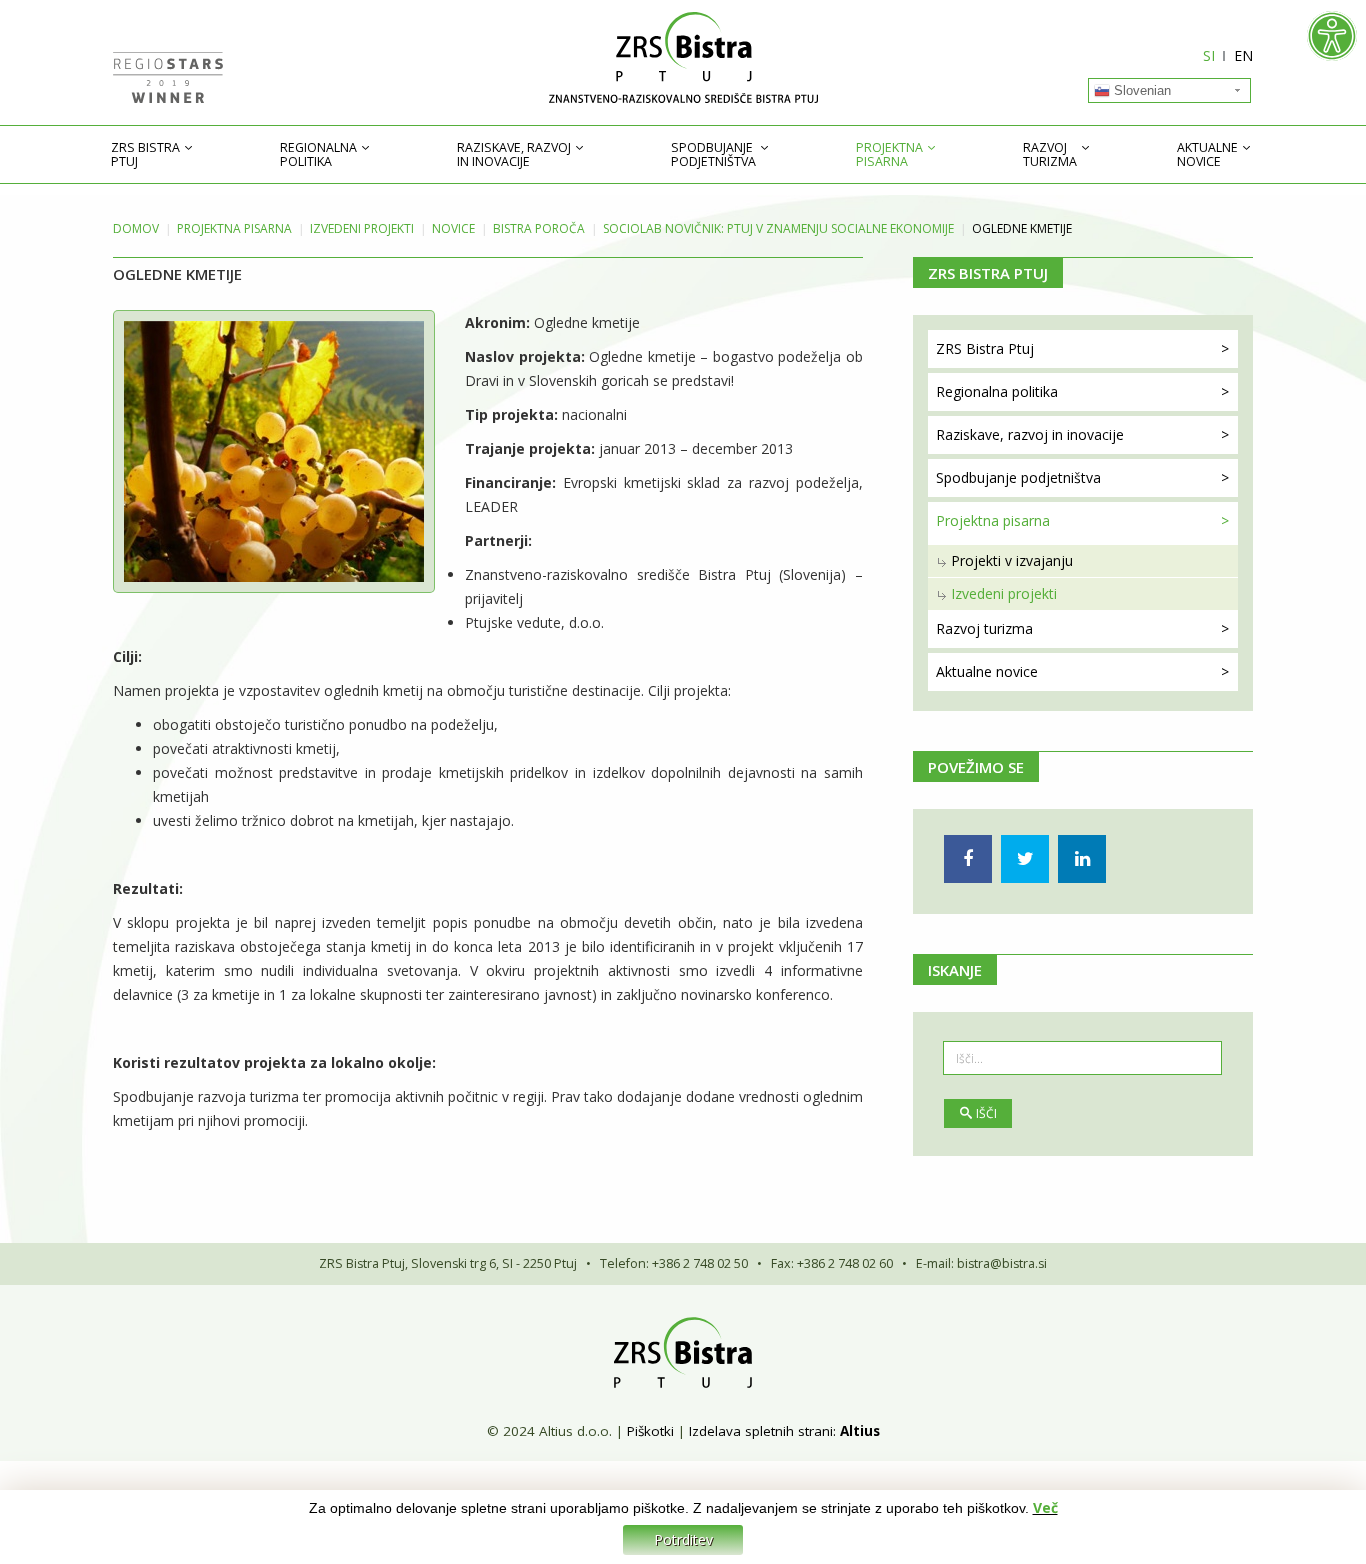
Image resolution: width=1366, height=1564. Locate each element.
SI (1209, 55)
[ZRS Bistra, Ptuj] (683, 57)
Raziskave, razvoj (514, 155)
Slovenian (1140, 90)
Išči (986, 1113)
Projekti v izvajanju (1012, 560)
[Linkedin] (1082, 859)
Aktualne (1207, 155)
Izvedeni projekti (362, 228)
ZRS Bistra (145, 155)
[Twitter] (1025, 859)
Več (1045, 1507)
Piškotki (650, 1431)
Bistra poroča (539, 228)
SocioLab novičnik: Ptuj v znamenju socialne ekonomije (778, 228)
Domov (136, 228)
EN (1243, 55)
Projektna (889, 155)
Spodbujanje (713, 155)
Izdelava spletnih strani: (762, 1431)
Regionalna (318, 155)
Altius (860, 1431)
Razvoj (1050, 155)
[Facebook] (968, 859)
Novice (453, 228)
